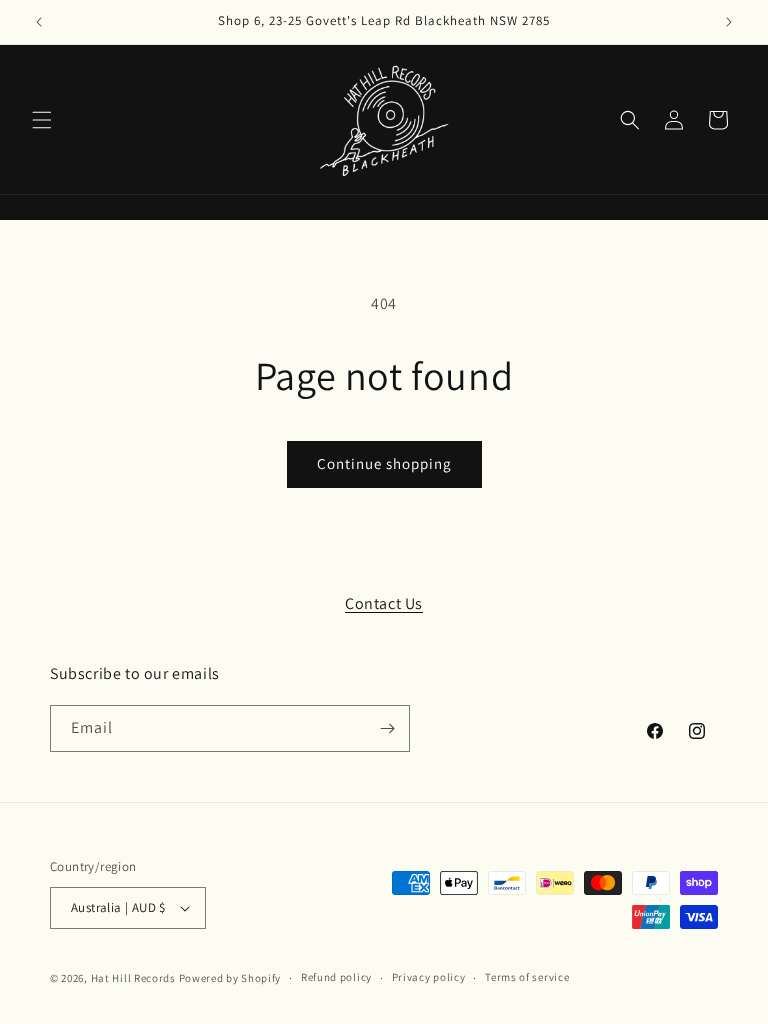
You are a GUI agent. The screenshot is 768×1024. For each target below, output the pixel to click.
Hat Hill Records (133, 978)
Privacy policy (429, 977)
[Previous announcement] (39, 22)
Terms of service (527, 977)
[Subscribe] (387, 728)
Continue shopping (384, 463)
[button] (42, 120)
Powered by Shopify (230, 978)
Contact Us (384, 603)
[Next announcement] (729, 22)
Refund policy (336, 977)
